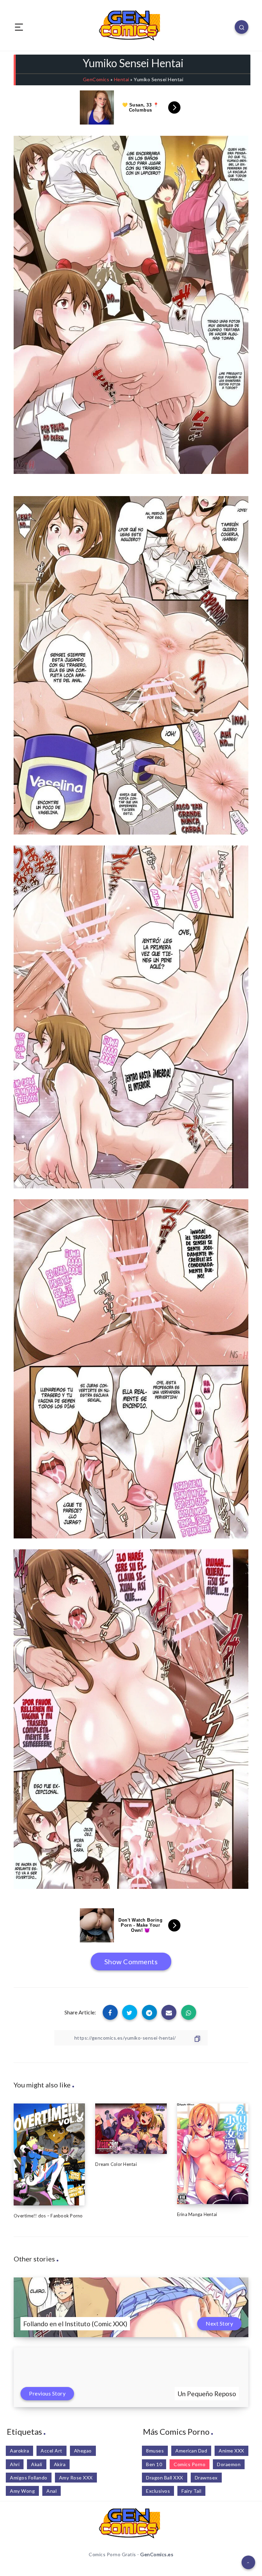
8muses (155, 2451)
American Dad (191, 2451)
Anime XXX (231, 2451)
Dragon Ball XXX (165, 2478)
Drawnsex (206, 2478)
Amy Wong (22, 2491)
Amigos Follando (29, 2478)
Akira (60, 2464)
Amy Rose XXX (76, 2478)
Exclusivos (158, 2491)
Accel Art (52, 2451)
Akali (37, 2464)
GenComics (96, 79)
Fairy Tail (191, 2491)
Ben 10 (154, 2464)
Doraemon (229, 2464)
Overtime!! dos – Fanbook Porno (48, 2216)
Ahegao (83, 2451)
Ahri (15, 2464)
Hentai (122, 79)
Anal (52, 2491)
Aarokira (19, 2451)
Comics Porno (190, 2464)
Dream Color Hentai (116, 2164)
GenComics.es (157, 2554)
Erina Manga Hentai (197, 2214)
